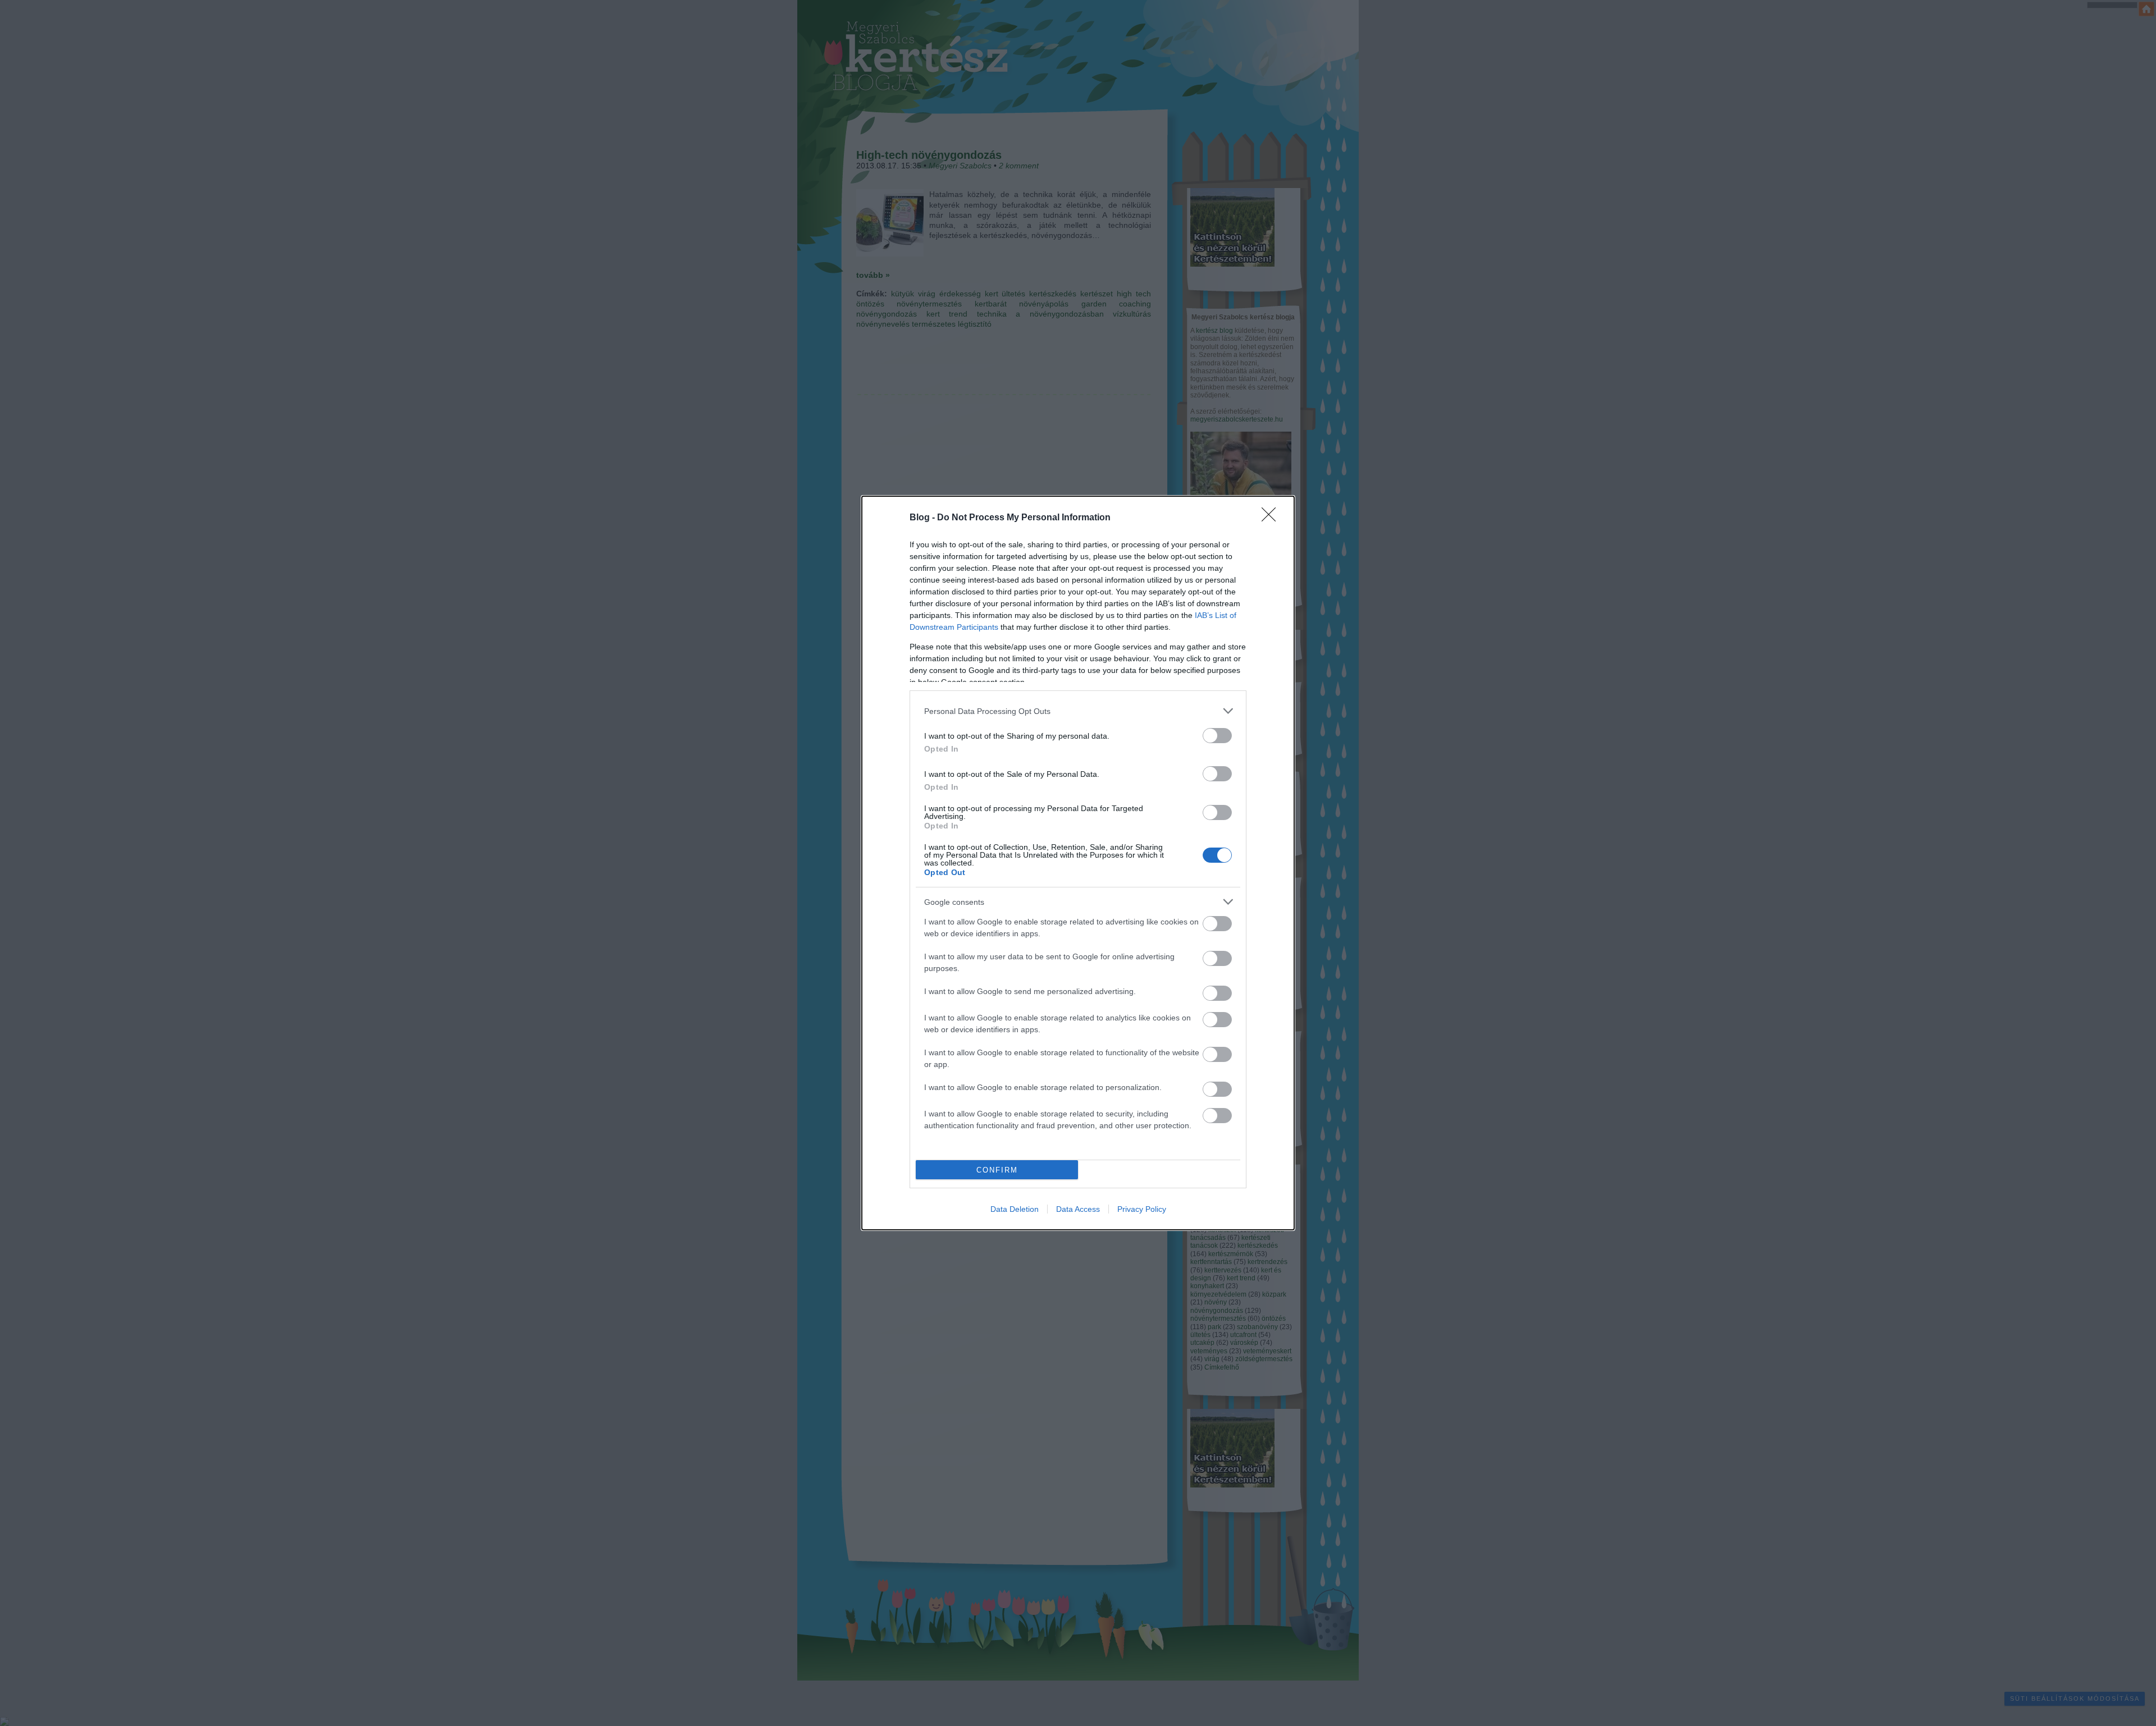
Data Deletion (1015, 1209)
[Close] (1272, 518)
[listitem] (1078, 711)
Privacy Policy (1142, 1209)
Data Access (1078, 1209)
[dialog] (1078, 863)
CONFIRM (997, 1170)
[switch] (1217, 736)
